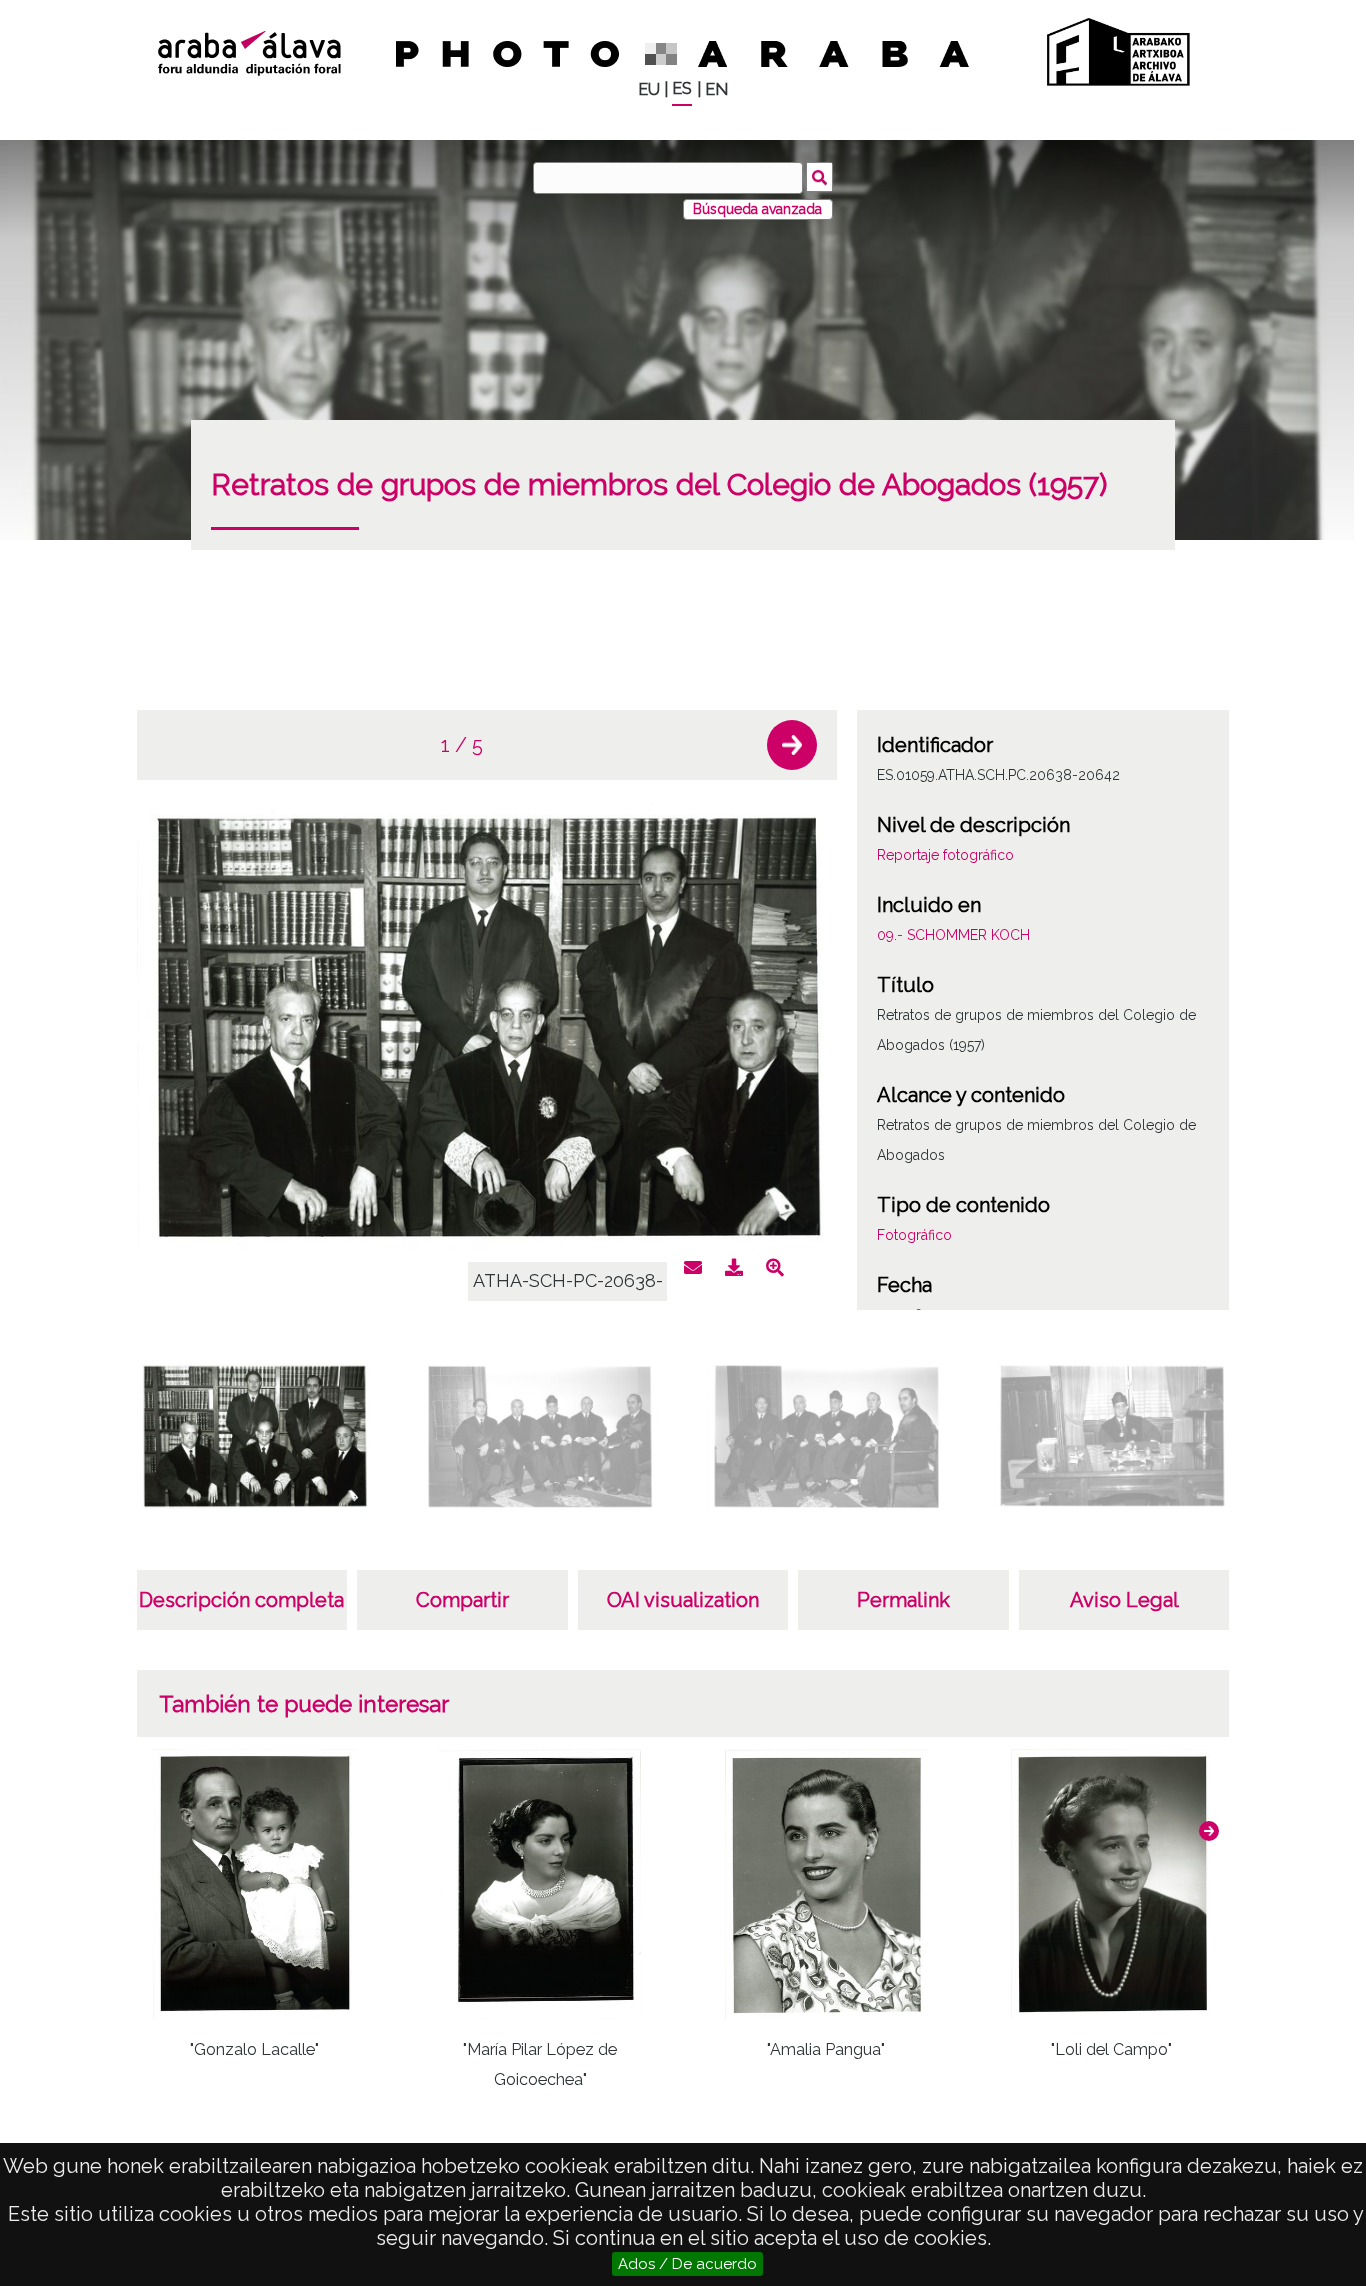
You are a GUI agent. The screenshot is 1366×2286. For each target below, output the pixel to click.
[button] (792, 745)
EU (649, 89)
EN (716, 89)
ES (682, 88)
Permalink (903, 1600)
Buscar (819, 177)
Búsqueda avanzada (757, 209)
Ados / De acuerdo (687, 2264)
